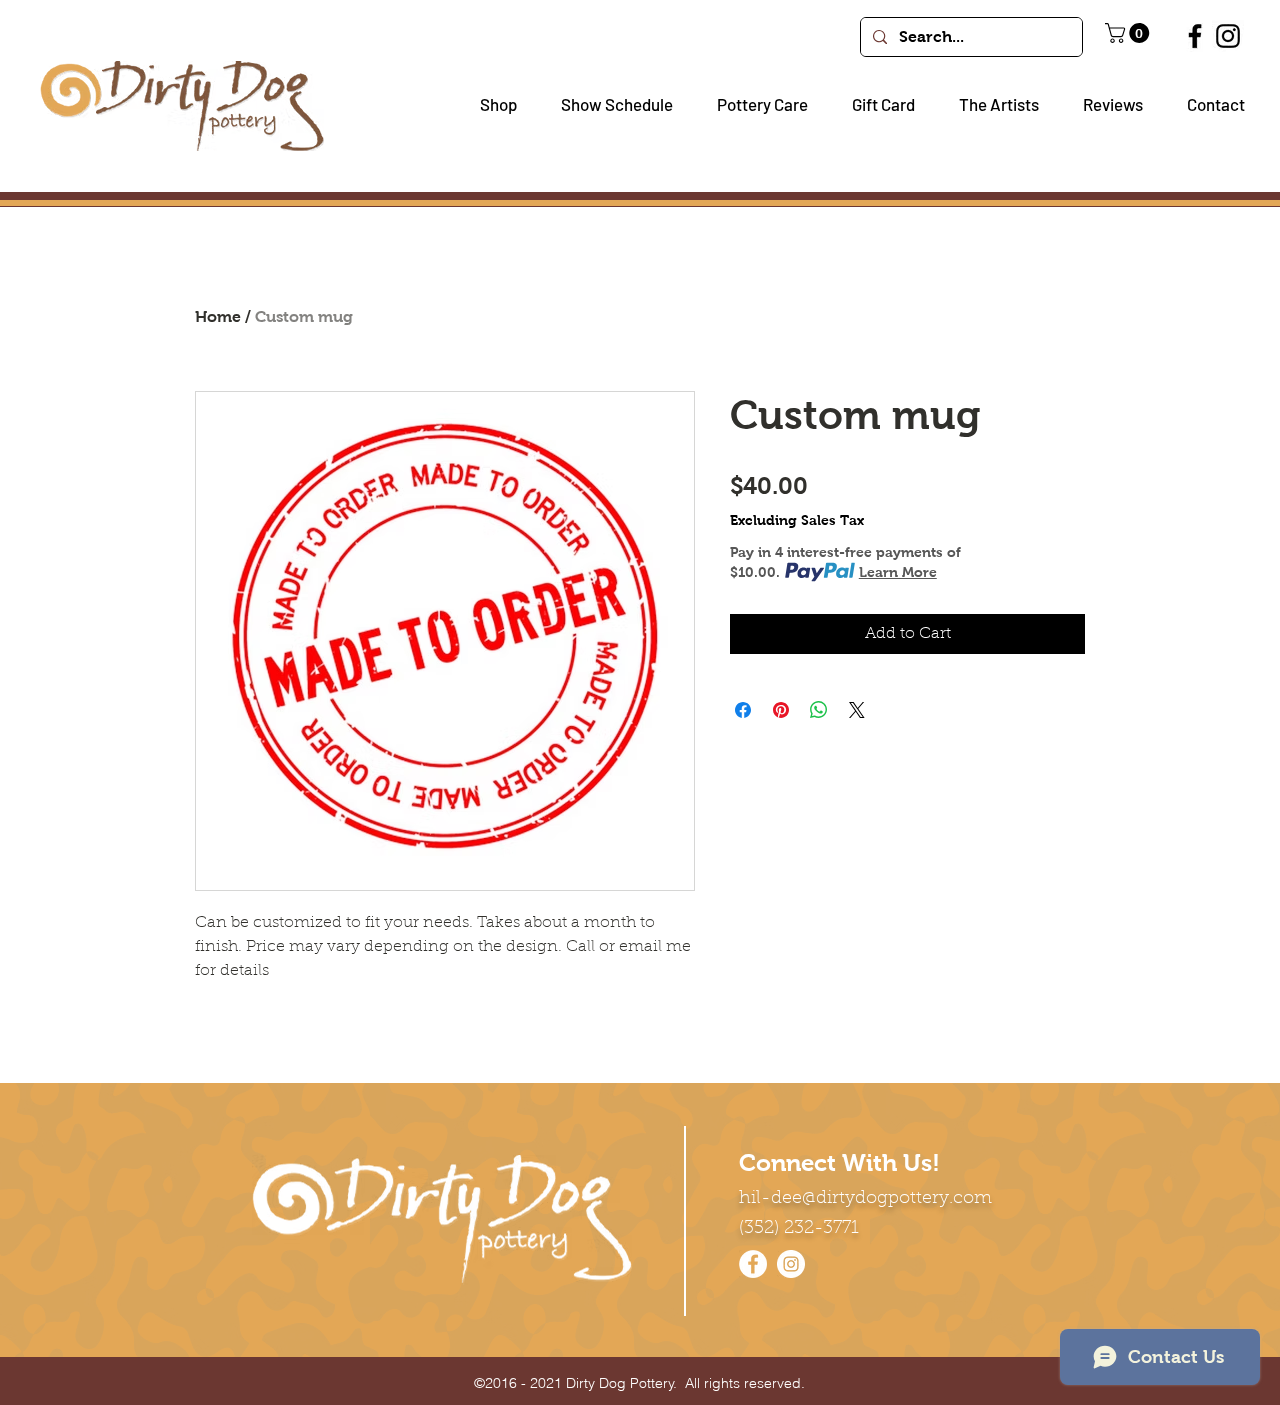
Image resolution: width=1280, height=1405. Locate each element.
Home (218, 316)
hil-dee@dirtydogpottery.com (865, 1199)
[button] (491, 104)
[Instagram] (1228, 36)
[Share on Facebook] (743, 710)
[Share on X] (857, 710)
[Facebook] (1195, 36)
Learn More (898, 572)
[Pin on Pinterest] (781, 710)
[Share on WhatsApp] (819, 710)
